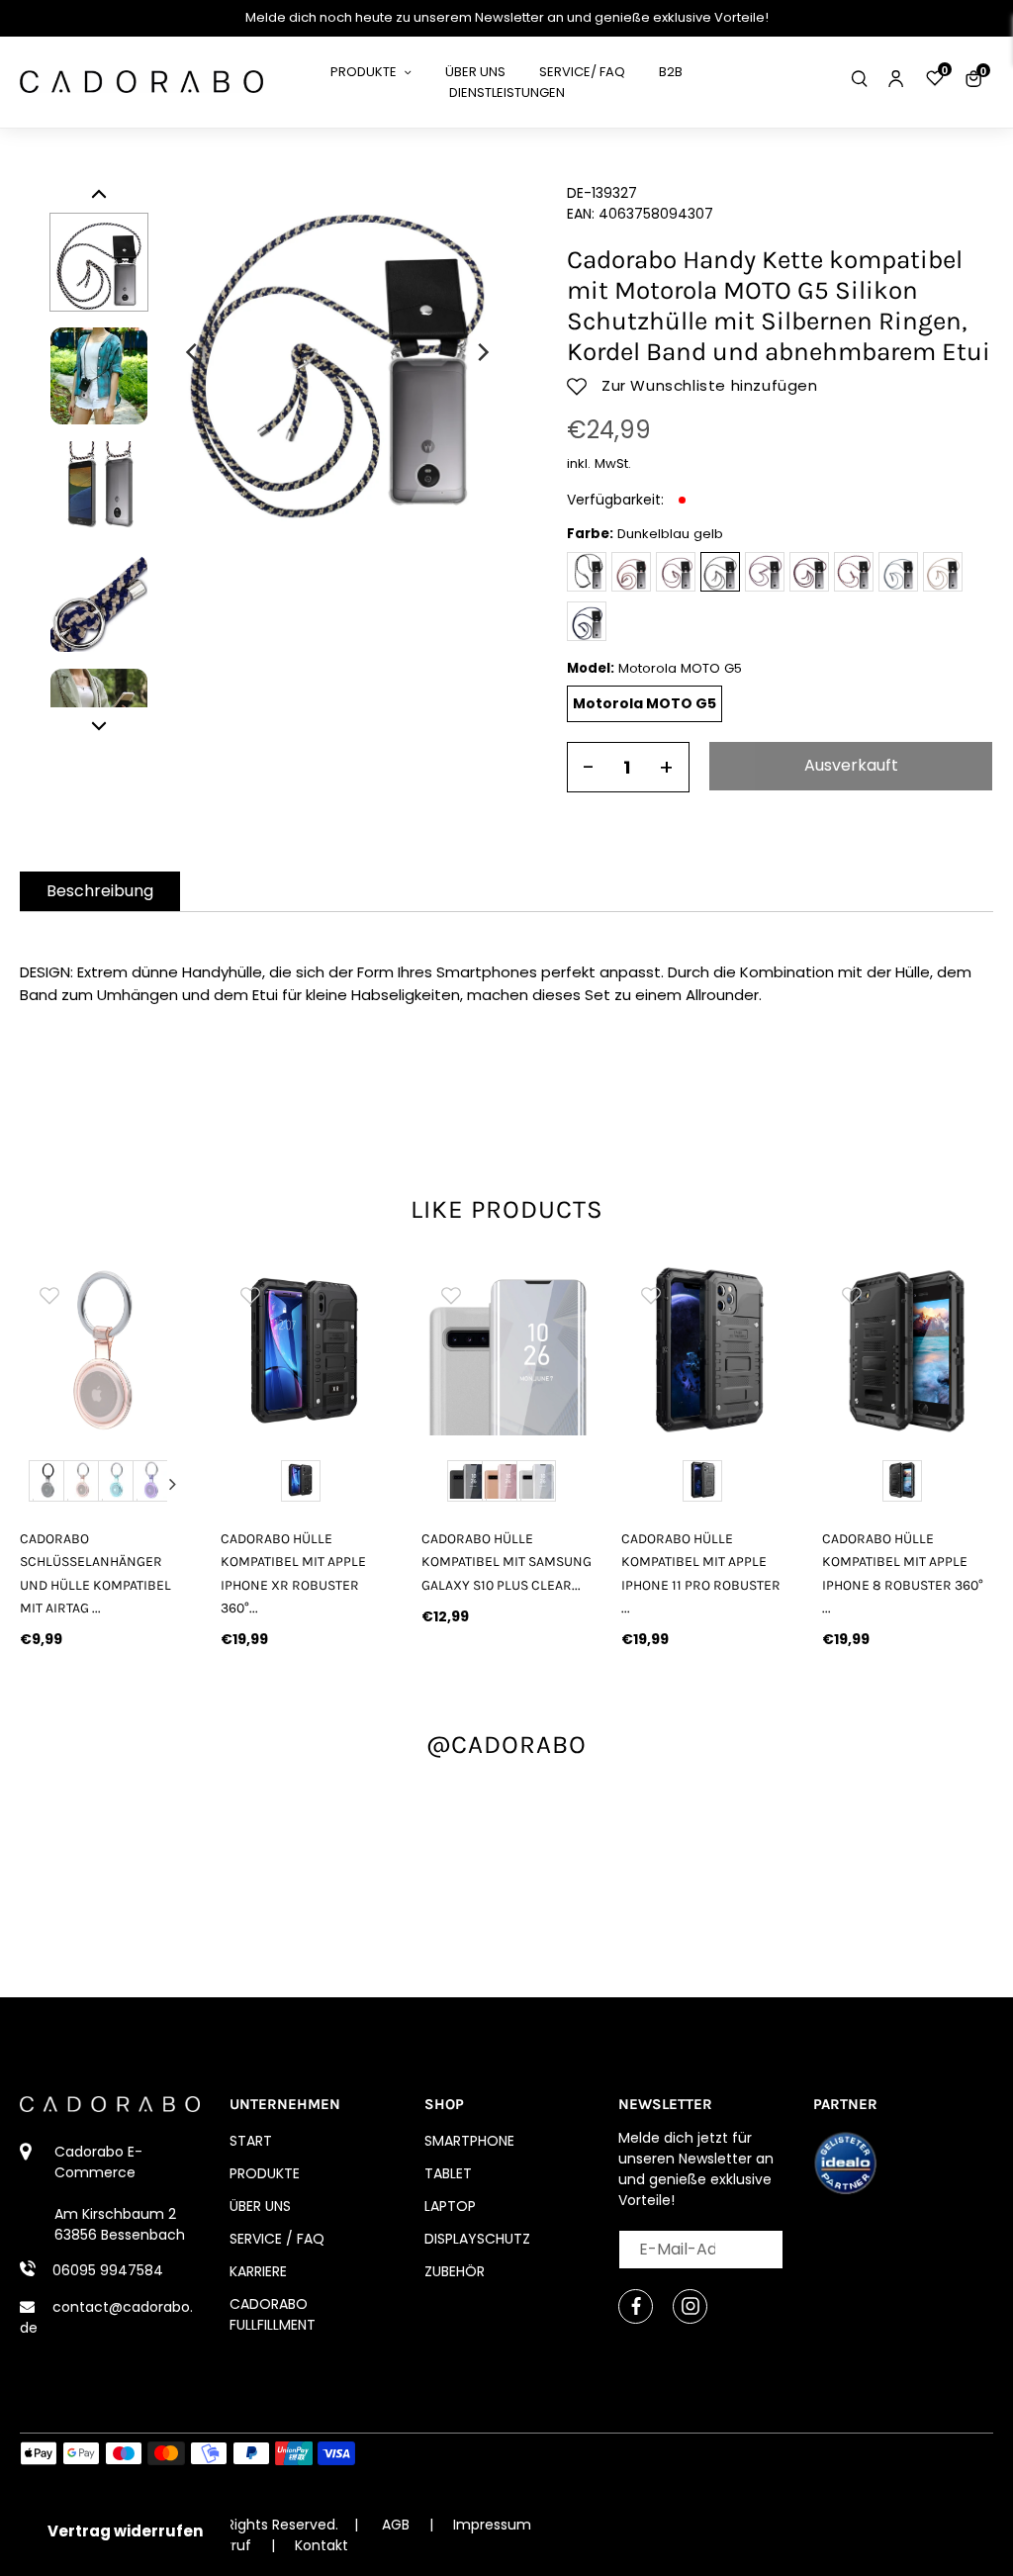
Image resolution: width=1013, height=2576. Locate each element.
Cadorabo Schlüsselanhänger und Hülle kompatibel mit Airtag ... (95, 1573)
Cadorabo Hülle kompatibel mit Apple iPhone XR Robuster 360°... (293, 1573)
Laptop (450, 2206)
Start (251, 2141)
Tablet (448, 2173)
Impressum (492, 2525)
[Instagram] (690, 2306)
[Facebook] (636, 2306)
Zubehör (455, 2271)
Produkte (265, 2173)
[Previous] (193, 352)
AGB (396, 2525)
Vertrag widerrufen (125, 2531)
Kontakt (322, 2545)
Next (172, 1484)
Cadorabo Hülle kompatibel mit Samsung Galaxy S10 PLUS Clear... (506, 1562)
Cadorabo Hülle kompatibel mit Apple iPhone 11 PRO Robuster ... (701, 1573)
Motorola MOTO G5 (645, 703)
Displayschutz (477, 2239)
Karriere (258, 2271)
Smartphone (469, 2141)
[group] (105, 1351)
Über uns (260, 2206)
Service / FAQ (277, 2239)
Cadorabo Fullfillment (273, 2314)
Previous (39, 1484)
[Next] (482, 352)
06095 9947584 (108, 2270)
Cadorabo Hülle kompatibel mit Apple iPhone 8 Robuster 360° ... (903, 1573)
